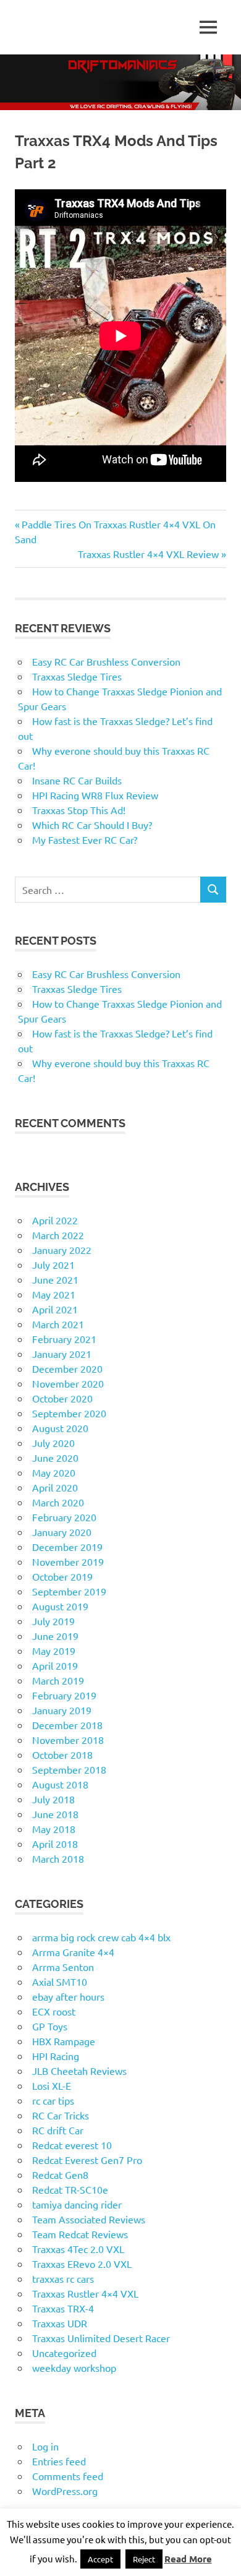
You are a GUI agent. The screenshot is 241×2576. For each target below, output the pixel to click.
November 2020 (68, 1383)
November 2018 (68, 1740)
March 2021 (58, 1324)
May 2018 (54, 1829)
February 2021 (64, 1339)
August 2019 (60, 1606)
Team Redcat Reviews (80, 2234)
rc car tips (53, 2100)
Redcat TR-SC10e (70, 2189)
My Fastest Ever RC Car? (85, 839)
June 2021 (55, 1279)
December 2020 (67, 1368)
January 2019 (62, 1710)
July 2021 (53, 1264)
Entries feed (59, 2461)
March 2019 (58, 1680)
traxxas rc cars (63, 2278)
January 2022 (62, 1250)
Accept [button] (100, 2559)
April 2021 (55, 1309)
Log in (45, 2446)
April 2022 (55, 1220)
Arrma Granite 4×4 (73, 1952)
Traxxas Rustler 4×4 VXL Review (148, 554)
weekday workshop (74, 2368)
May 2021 (54, 1294)
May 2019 (54, 1651)
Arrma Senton (63, 1967)
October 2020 (62, 1398)
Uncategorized (64, 2353)
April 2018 (55, 1844)
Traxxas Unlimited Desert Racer (101, 2338)
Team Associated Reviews (89, 2219)
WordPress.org (65, 2491)
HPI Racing (56, 2056)
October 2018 (62, 1754)
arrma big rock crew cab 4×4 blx (101, 1937)
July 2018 (53, 1799)
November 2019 (68, 1561)
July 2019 (53, 1621)
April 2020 (55, 1487)
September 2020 (69, 1413)
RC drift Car (58, 2130)
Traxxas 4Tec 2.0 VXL (78, 2249)
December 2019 (67, 1547)
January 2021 (62, 1354)
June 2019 (55, 1636)
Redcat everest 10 (72, 2145)
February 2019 (64, 1695)
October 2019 (62, 1576)
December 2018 (67, 1725)
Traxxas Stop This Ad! (79, 810)
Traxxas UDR (60, 2323)
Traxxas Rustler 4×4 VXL (85, 2293)
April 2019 (55, 1665)
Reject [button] (144, 2559)
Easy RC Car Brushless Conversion (106, 661)
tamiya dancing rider (77, 2204)
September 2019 (69, 1591)
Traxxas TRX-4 (63, 2308)
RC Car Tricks (61, 2115)
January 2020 (62, 1532)
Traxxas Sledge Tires (77, 676)
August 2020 (60, 1428)
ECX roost (54, 2011)
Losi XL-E (52, 2085)
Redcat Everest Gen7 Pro (87, 2160)
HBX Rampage (64, 2041)
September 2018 (69, 1769)
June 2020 (55, 1458)
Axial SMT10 (60, 1981)
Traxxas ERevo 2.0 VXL (82, 2264)
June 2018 (55, 1814)
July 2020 (53, 1443)
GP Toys (50, 2026)
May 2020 (54, 1472)
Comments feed (68, 2476)
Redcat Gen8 (60, 2175)
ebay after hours (68, 1996)
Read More (188, 2559)
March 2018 (58, 1858)
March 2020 (58, 1502)
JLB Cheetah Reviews (79, 2071)
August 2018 (60, 1784)
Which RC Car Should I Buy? (92, 825)
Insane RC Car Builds (77, 780)
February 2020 (64, 1517)
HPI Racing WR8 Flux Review (95, 795)
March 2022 (58, 1235)
